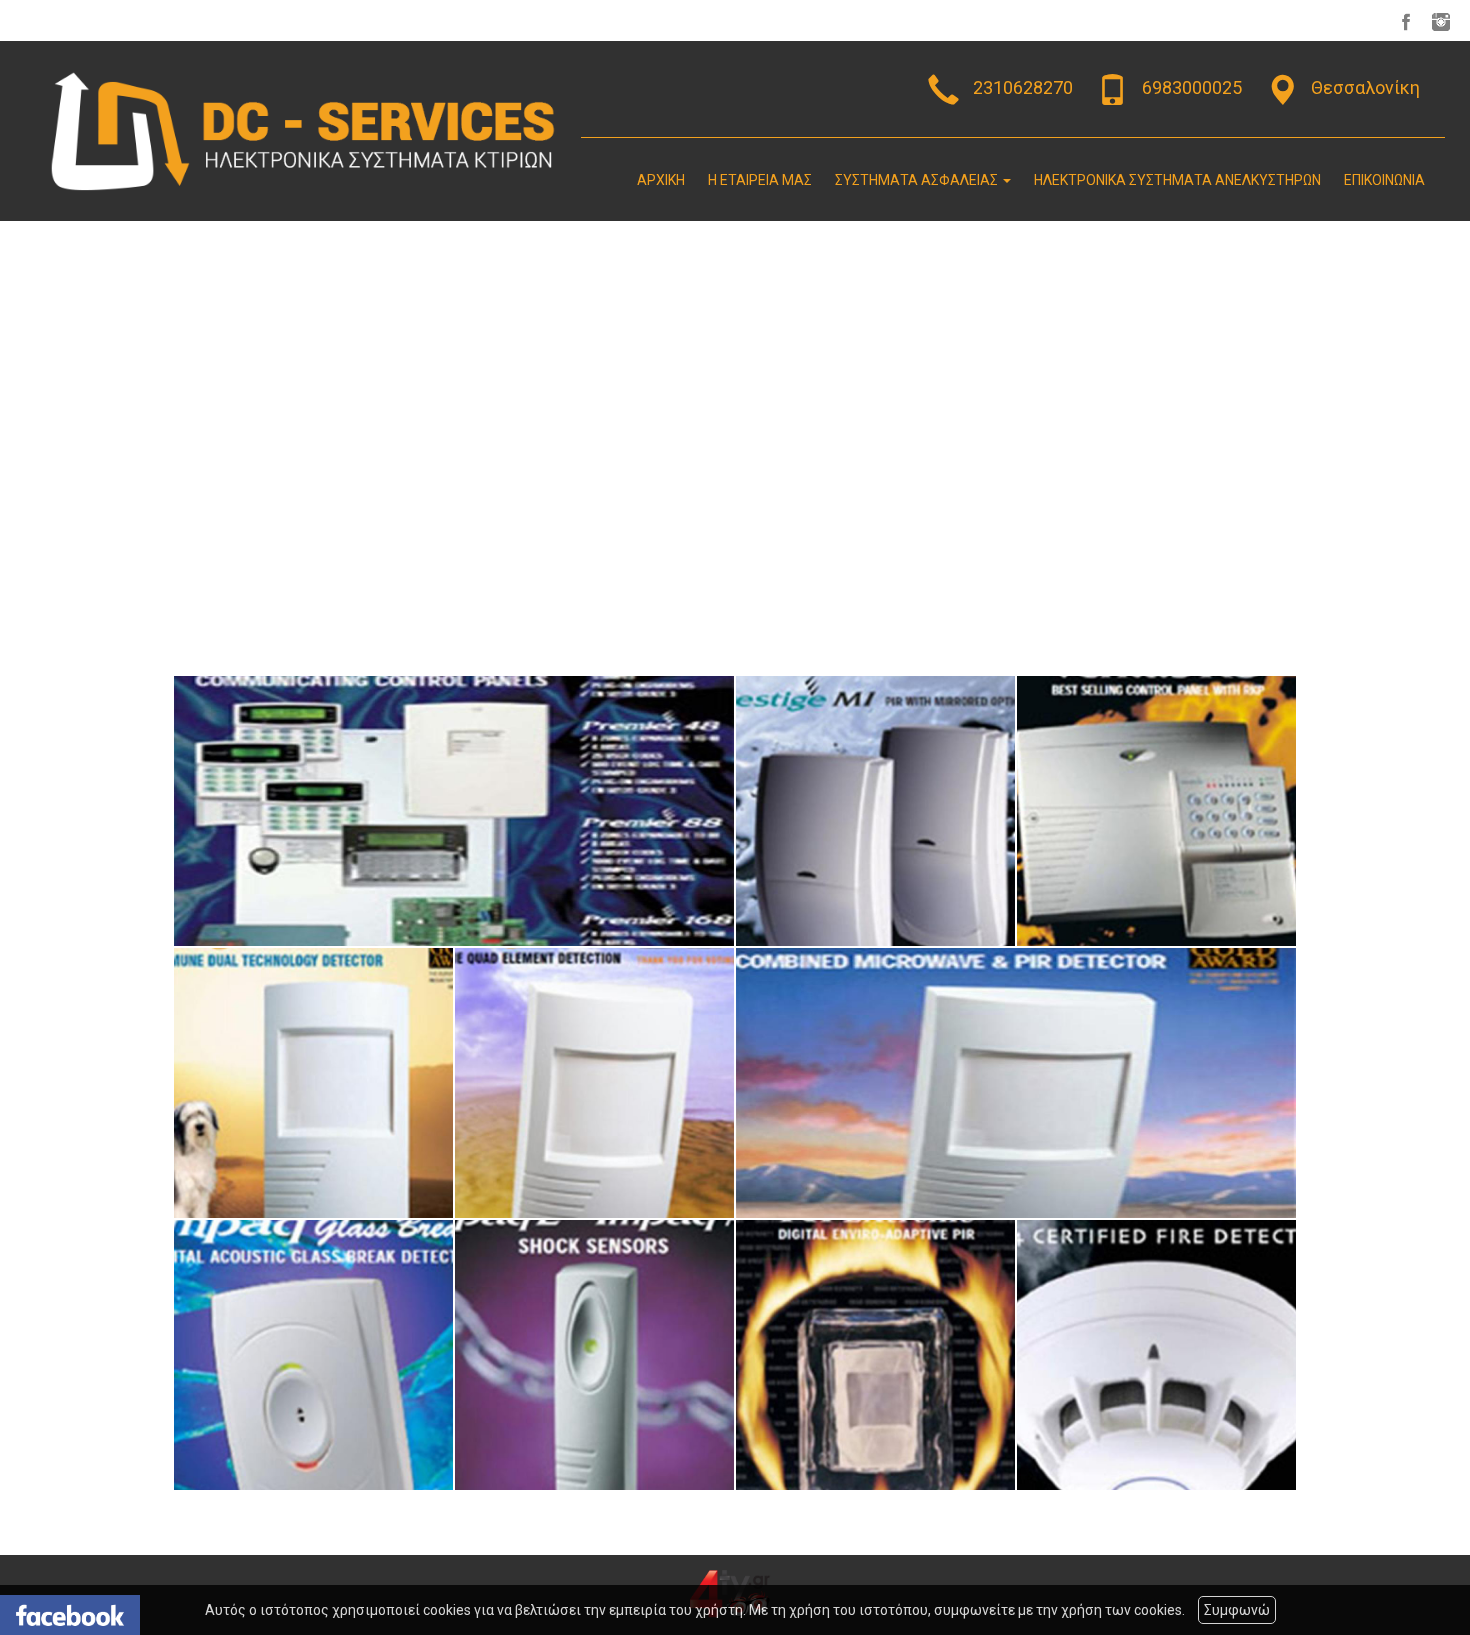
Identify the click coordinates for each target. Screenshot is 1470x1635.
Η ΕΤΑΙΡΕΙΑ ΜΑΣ (760, 180)
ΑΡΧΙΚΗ (661, 180)
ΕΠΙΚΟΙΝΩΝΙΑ (1384, 180)
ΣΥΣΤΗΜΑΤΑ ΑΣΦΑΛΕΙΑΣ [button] (918, 180)
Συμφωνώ (1237, 1610)
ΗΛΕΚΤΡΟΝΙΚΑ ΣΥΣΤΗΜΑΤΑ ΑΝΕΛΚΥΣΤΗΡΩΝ (1177, 180)
